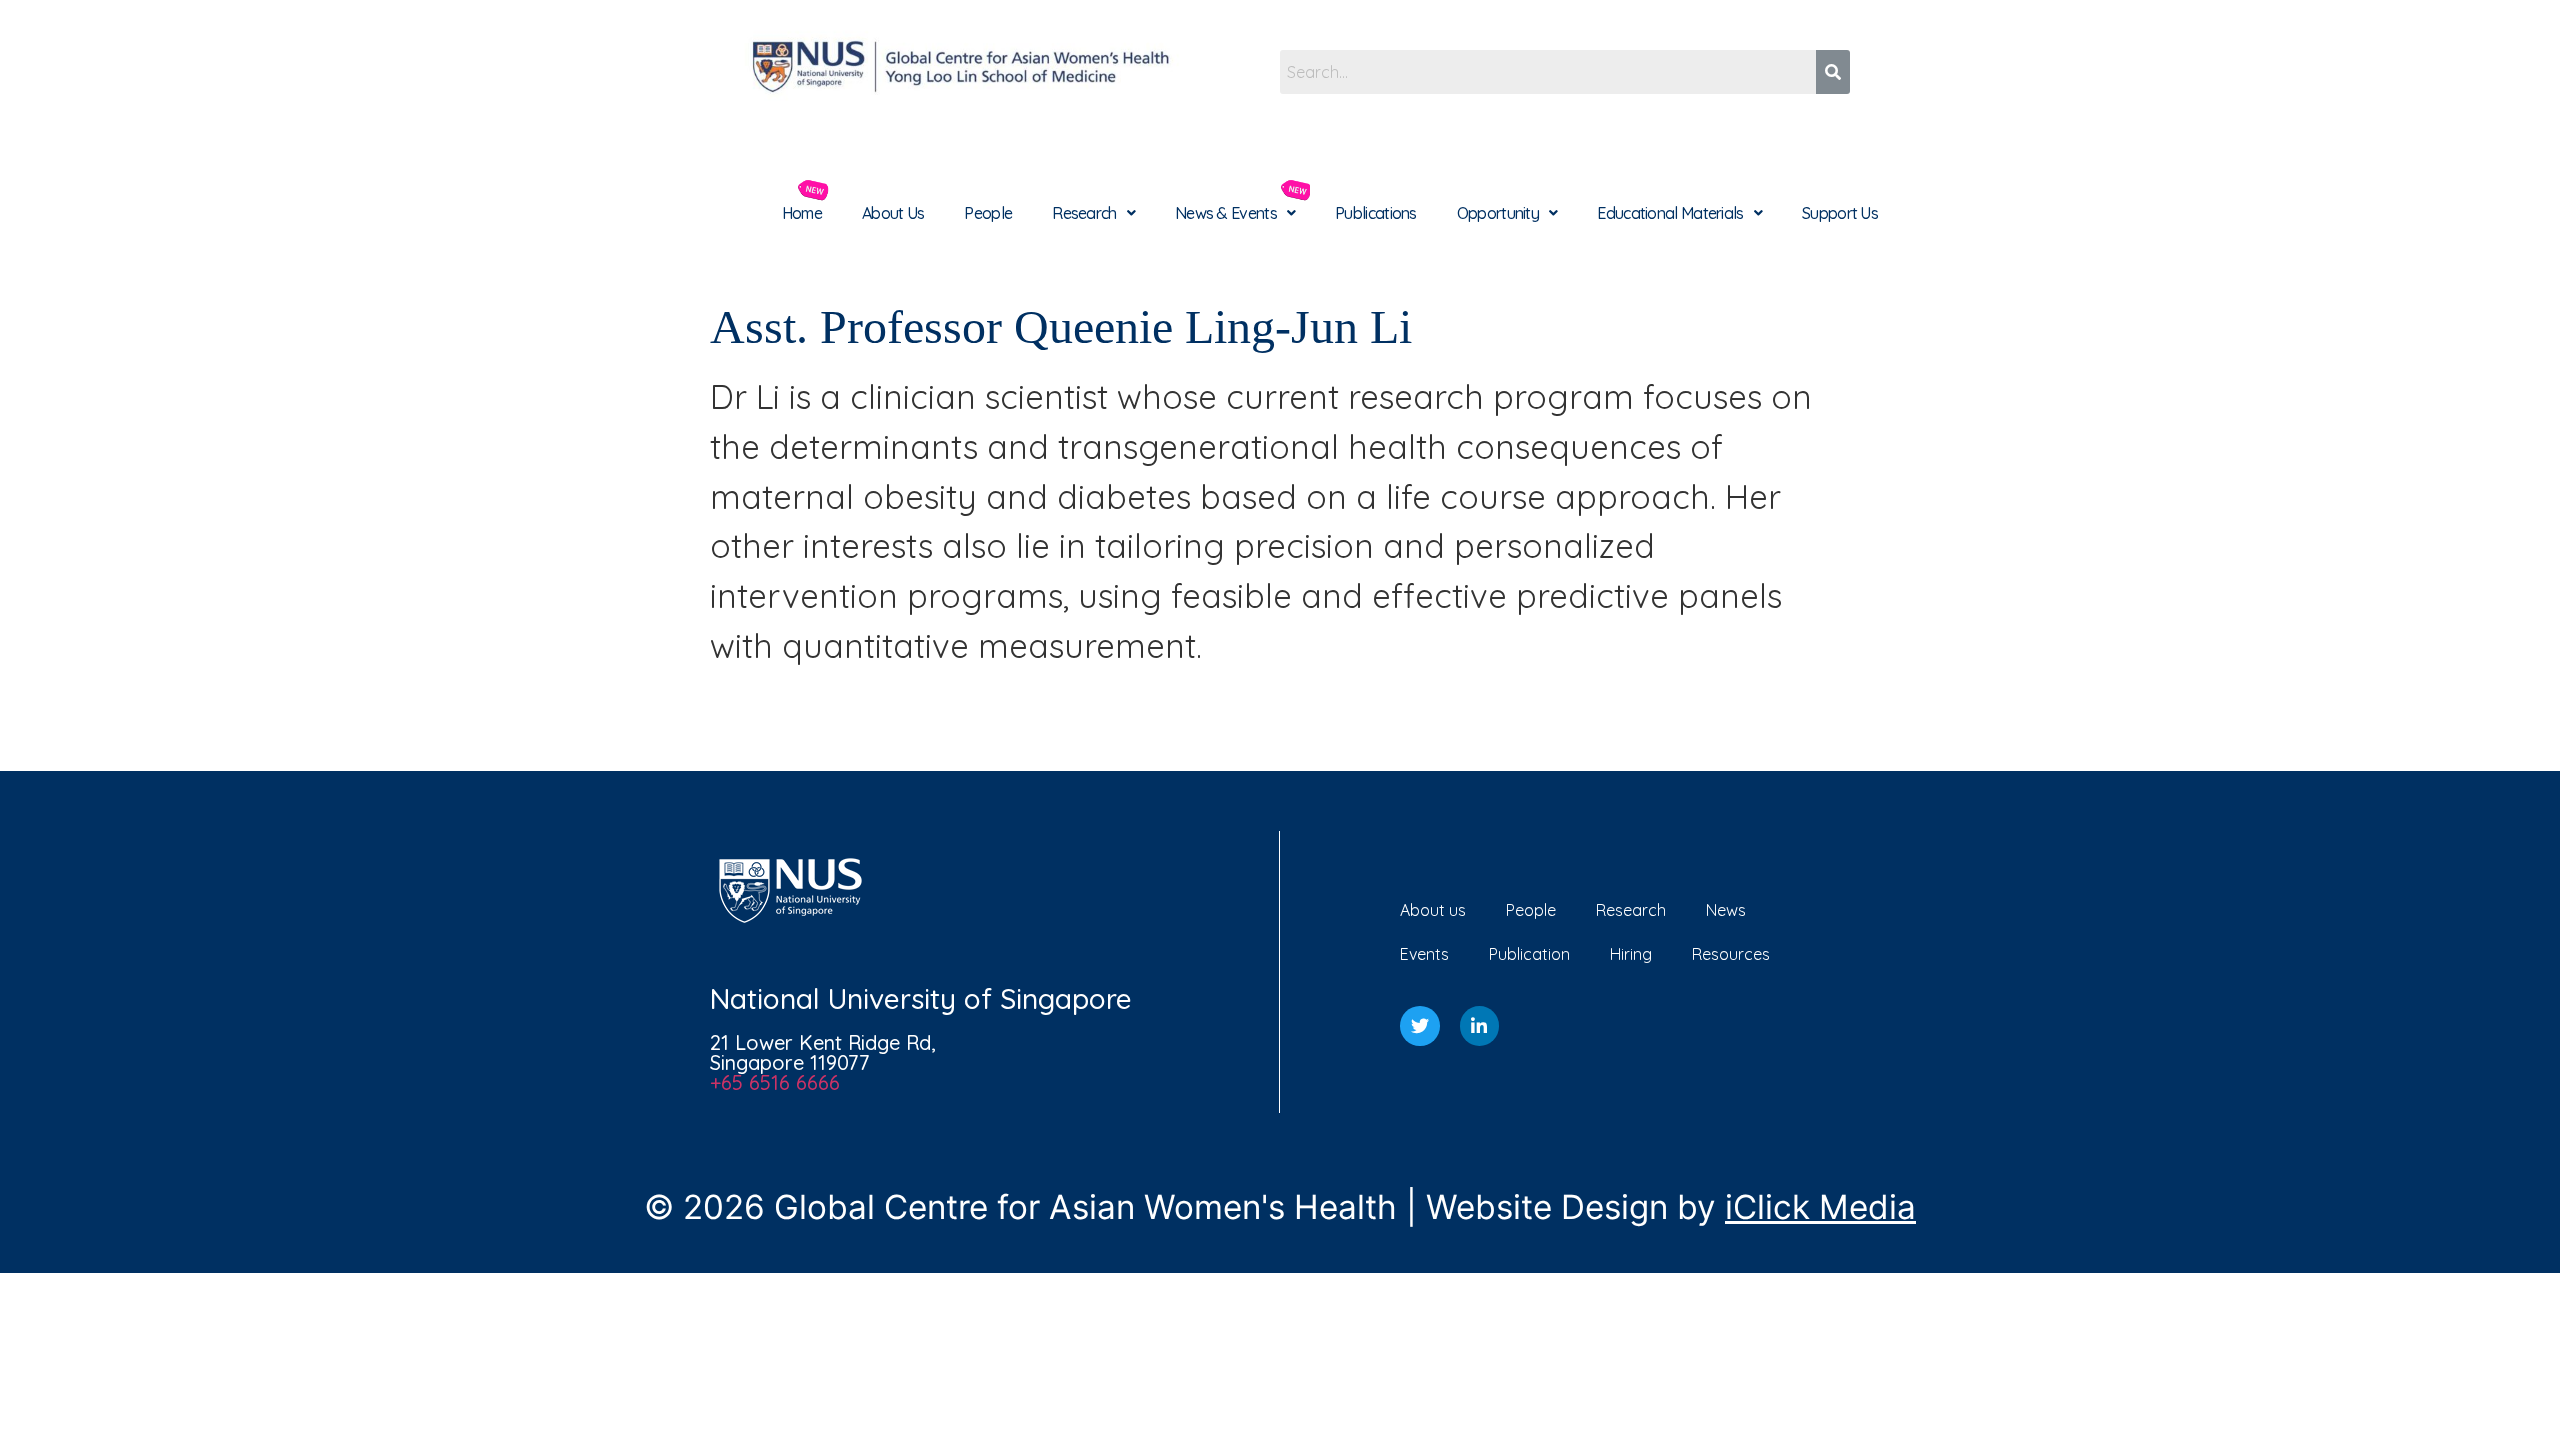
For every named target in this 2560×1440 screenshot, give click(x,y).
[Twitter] (1420, 1026)
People (988, 213)
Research (1084, 213)
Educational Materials (1670, 213)
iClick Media (1820, 1207)
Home (802, 213)
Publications (1376, 213)
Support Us (1840, 213)
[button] (1093, 213)
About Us (893, 213)
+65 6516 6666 (775, 1082)
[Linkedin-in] (1480, 1026)
